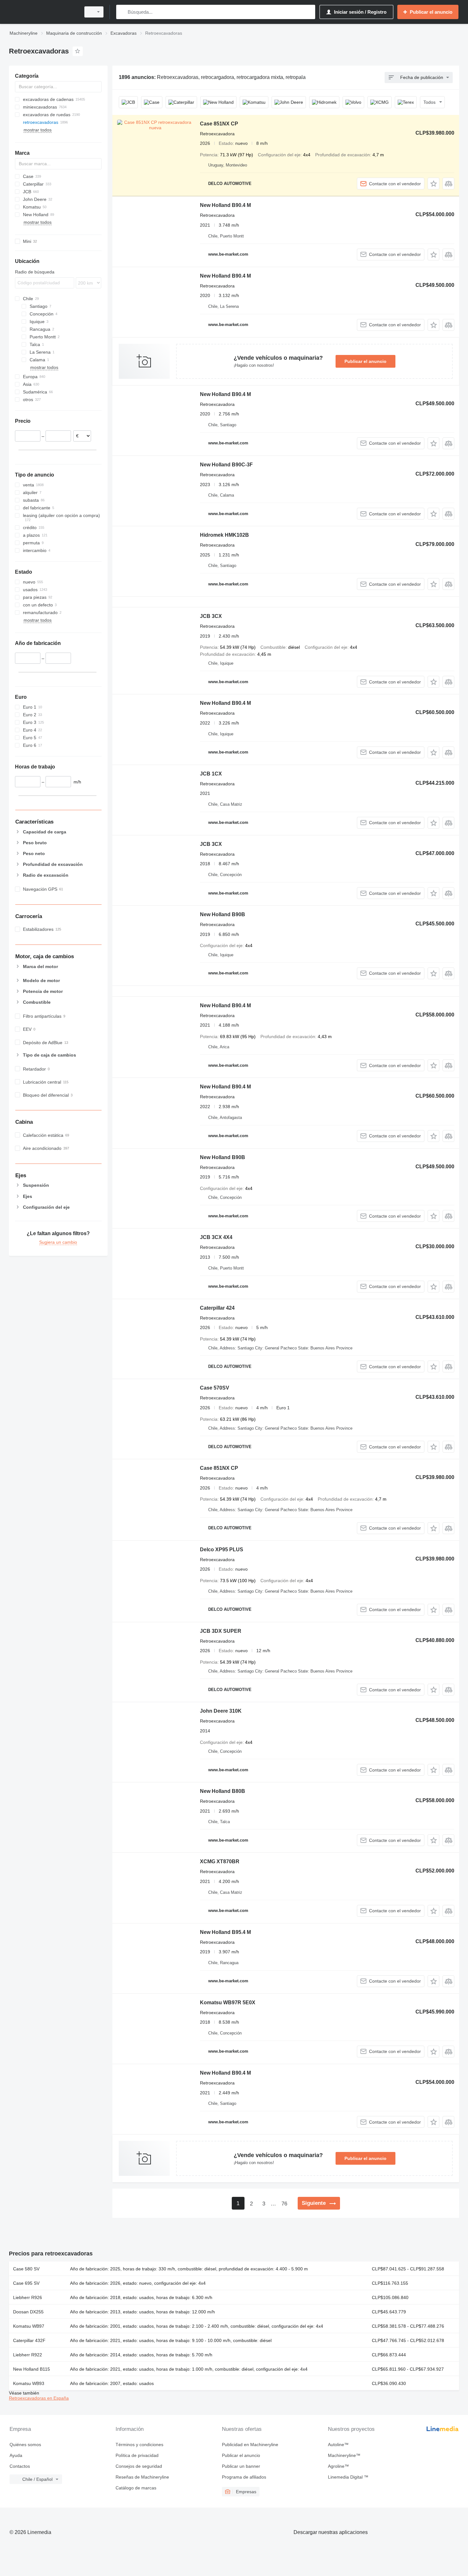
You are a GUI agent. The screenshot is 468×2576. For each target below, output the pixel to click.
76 (284, 2204)
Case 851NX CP (219, 124)
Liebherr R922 (28, 2355)
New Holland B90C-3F (226, 465)
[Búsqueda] (122, 12)
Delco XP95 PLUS (222, 1550)
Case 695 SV (26, 2283)
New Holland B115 (32, 2369)
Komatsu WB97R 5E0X (228, 2003)
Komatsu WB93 (29, 2383)
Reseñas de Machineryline (142, 2477)
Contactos (20, 2466)
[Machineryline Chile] (43, 12)
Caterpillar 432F (29, 2340)
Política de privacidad (137, 2455)
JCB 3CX (211, 616)
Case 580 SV (26, 2269)
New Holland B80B (223, 1791)
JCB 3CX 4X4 (216, 1237)
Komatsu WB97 (29, 2326)
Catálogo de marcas (136, 2488)
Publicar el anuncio (365, 361)
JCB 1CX (211, 774)
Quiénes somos (25, 2445)
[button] (433, 184)
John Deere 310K (221, 1711)
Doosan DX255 (28, 2312)
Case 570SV (215, 1388)
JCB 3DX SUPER (221, 1631)
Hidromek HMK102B (224, 535)
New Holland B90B (223, 914)
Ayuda (16, 2455)
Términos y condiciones (139, 2445)
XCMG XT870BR (220, 1861)
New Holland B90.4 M (225, 205)
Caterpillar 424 (217, 1308)
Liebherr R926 (28, 2297)
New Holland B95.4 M (225, 1932)
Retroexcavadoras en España (39, 2398)
